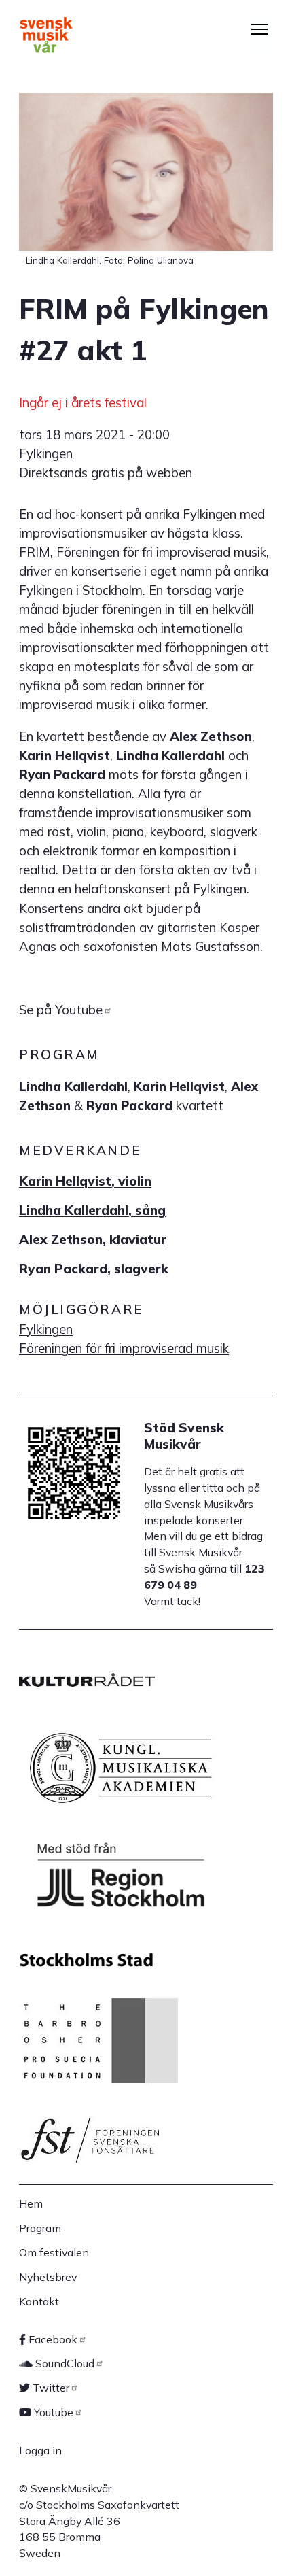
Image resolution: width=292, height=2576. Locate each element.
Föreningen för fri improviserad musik (124, 1348)
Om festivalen (54, 2252)
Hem (31, 2203)
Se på (61, 1010)
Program (40, 2228)
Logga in (40, 2450)
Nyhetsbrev (48, 2277)
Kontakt (39, 2301)
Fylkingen (46, 453)
